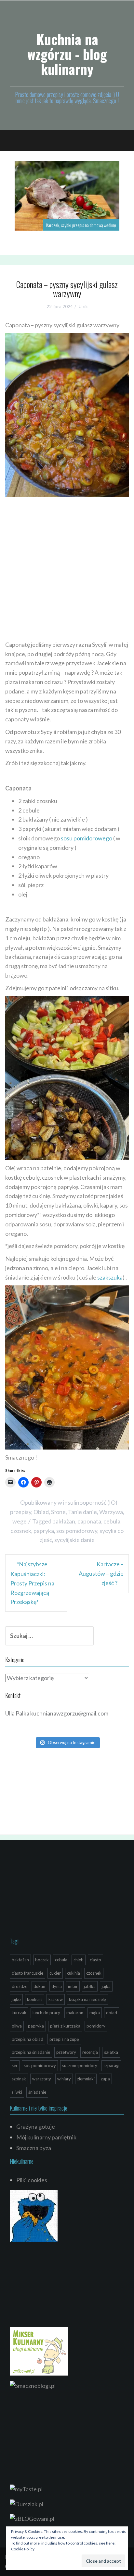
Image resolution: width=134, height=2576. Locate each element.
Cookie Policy (23, 2549)
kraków (56, 1999)
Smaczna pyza (34, 2148)
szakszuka (110, 1277)
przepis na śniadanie (31, 2052)
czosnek (21, 1531)
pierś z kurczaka (65, 2026)
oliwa (17, 2026)
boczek (42, 1960)
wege (20, 1521)
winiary (64, 2079)
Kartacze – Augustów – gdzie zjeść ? (101, 1573)
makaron (75, 2013)
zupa (105, 2079)
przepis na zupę (64, 2039)
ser (15, 2065)
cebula (112, 1521)
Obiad (41, 1512)
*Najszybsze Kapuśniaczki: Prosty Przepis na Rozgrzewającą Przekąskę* (32, 1583)
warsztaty (42, 2079)
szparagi (111, 2065)
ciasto (95, 1960)
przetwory (66, 2052)
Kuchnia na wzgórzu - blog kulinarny (67, 54)
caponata (89, 1521)
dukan (39, 1986)
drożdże (20, 1986)
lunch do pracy (46, 2013)
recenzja (90, 2052)
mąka (95, 2013)
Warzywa (111, 1512)
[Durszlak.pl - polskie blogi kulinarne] (27, 2503)
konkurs (35, 1999)
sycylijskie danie (74, 1540)
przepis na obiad (27, 2039)
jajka (106, 1986)
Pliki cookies (32, 2180)
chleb (79, 1960)
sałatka (111, 2052)
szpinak (19, 2079)
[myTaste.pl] (26, 2488)
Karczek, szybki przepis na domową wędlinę (81, 225)
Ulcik (83, 307)
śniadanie (37, 2092)
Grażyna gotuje (36, 2126)
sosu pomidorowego (87, 838)
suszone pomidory (80, 2065)
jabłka (90, 1986)
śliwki (17, 2092)
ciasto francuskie (27, 1973)
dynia (57, 1986)
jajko (16, 1999)
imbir (73, 1986)
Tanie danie (82, 1512)
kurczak (19, 2013)
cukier (55, 1973)
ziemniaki (86, 2079)
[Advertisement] (67, 567)
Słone (58, 1512)
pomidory (96, 2026)
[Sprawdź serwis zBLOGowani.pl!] (32, 2518)
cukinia (74, 1973)
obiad (112, 2013)
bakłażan (64, 1521)
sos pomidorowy (77, 1531)
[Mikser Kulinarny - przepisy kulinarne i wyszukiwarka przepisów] (39, 2351)
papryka (44, 1531)
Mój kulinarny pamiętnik (46, 2137)
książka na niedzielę (87, 1999)
